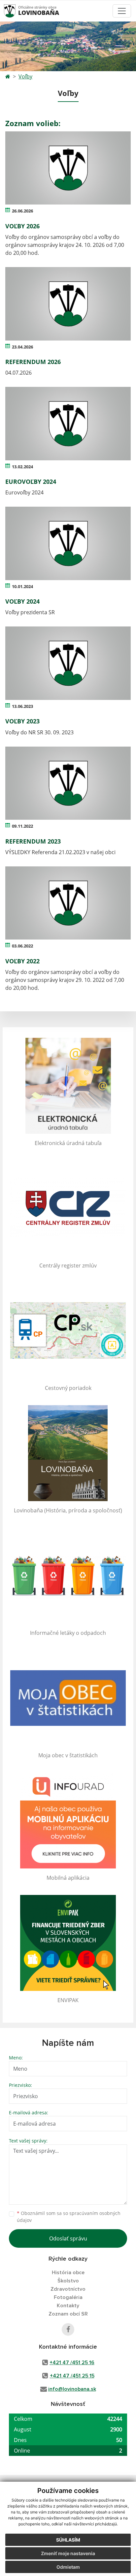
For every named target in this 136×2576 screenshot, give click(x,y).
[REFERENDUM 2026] (68, 304)
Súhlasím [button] (68, 2540)
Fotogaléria (68, 2297)
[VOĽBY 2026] (68, 168)
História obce (68, 2273)
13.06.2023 (22, 706)
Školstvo (68, 2281)
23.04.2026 (22, 347)
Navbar (16, 11)
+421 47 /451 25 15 (72, 2376)
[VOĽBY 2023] (68, 663)
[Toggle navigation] (122, 11)
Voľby (25, 76)
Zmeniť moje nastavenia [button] (68, 2553)
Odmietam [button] (68, 2567)
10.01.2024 (22, 586)
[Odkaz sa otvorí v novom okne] (68, 2329)
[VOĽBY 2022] (68, 903)
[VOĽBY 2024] (68, 543)
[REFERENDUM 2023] (68, 783)
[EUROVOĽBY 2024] (68, 424)
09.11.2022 (22, 826)
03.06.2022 (22, 946)
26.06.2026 (22, 211)
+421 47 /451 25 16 (72, 2363)
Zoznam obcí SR (68, 2314)
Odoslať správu (68, 2238)
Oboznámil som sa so (69, 2217)
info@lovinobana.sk (72, 2389)
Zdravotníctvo (68, 2289)
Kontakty (68, 2306)
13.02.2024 (22, 467)
